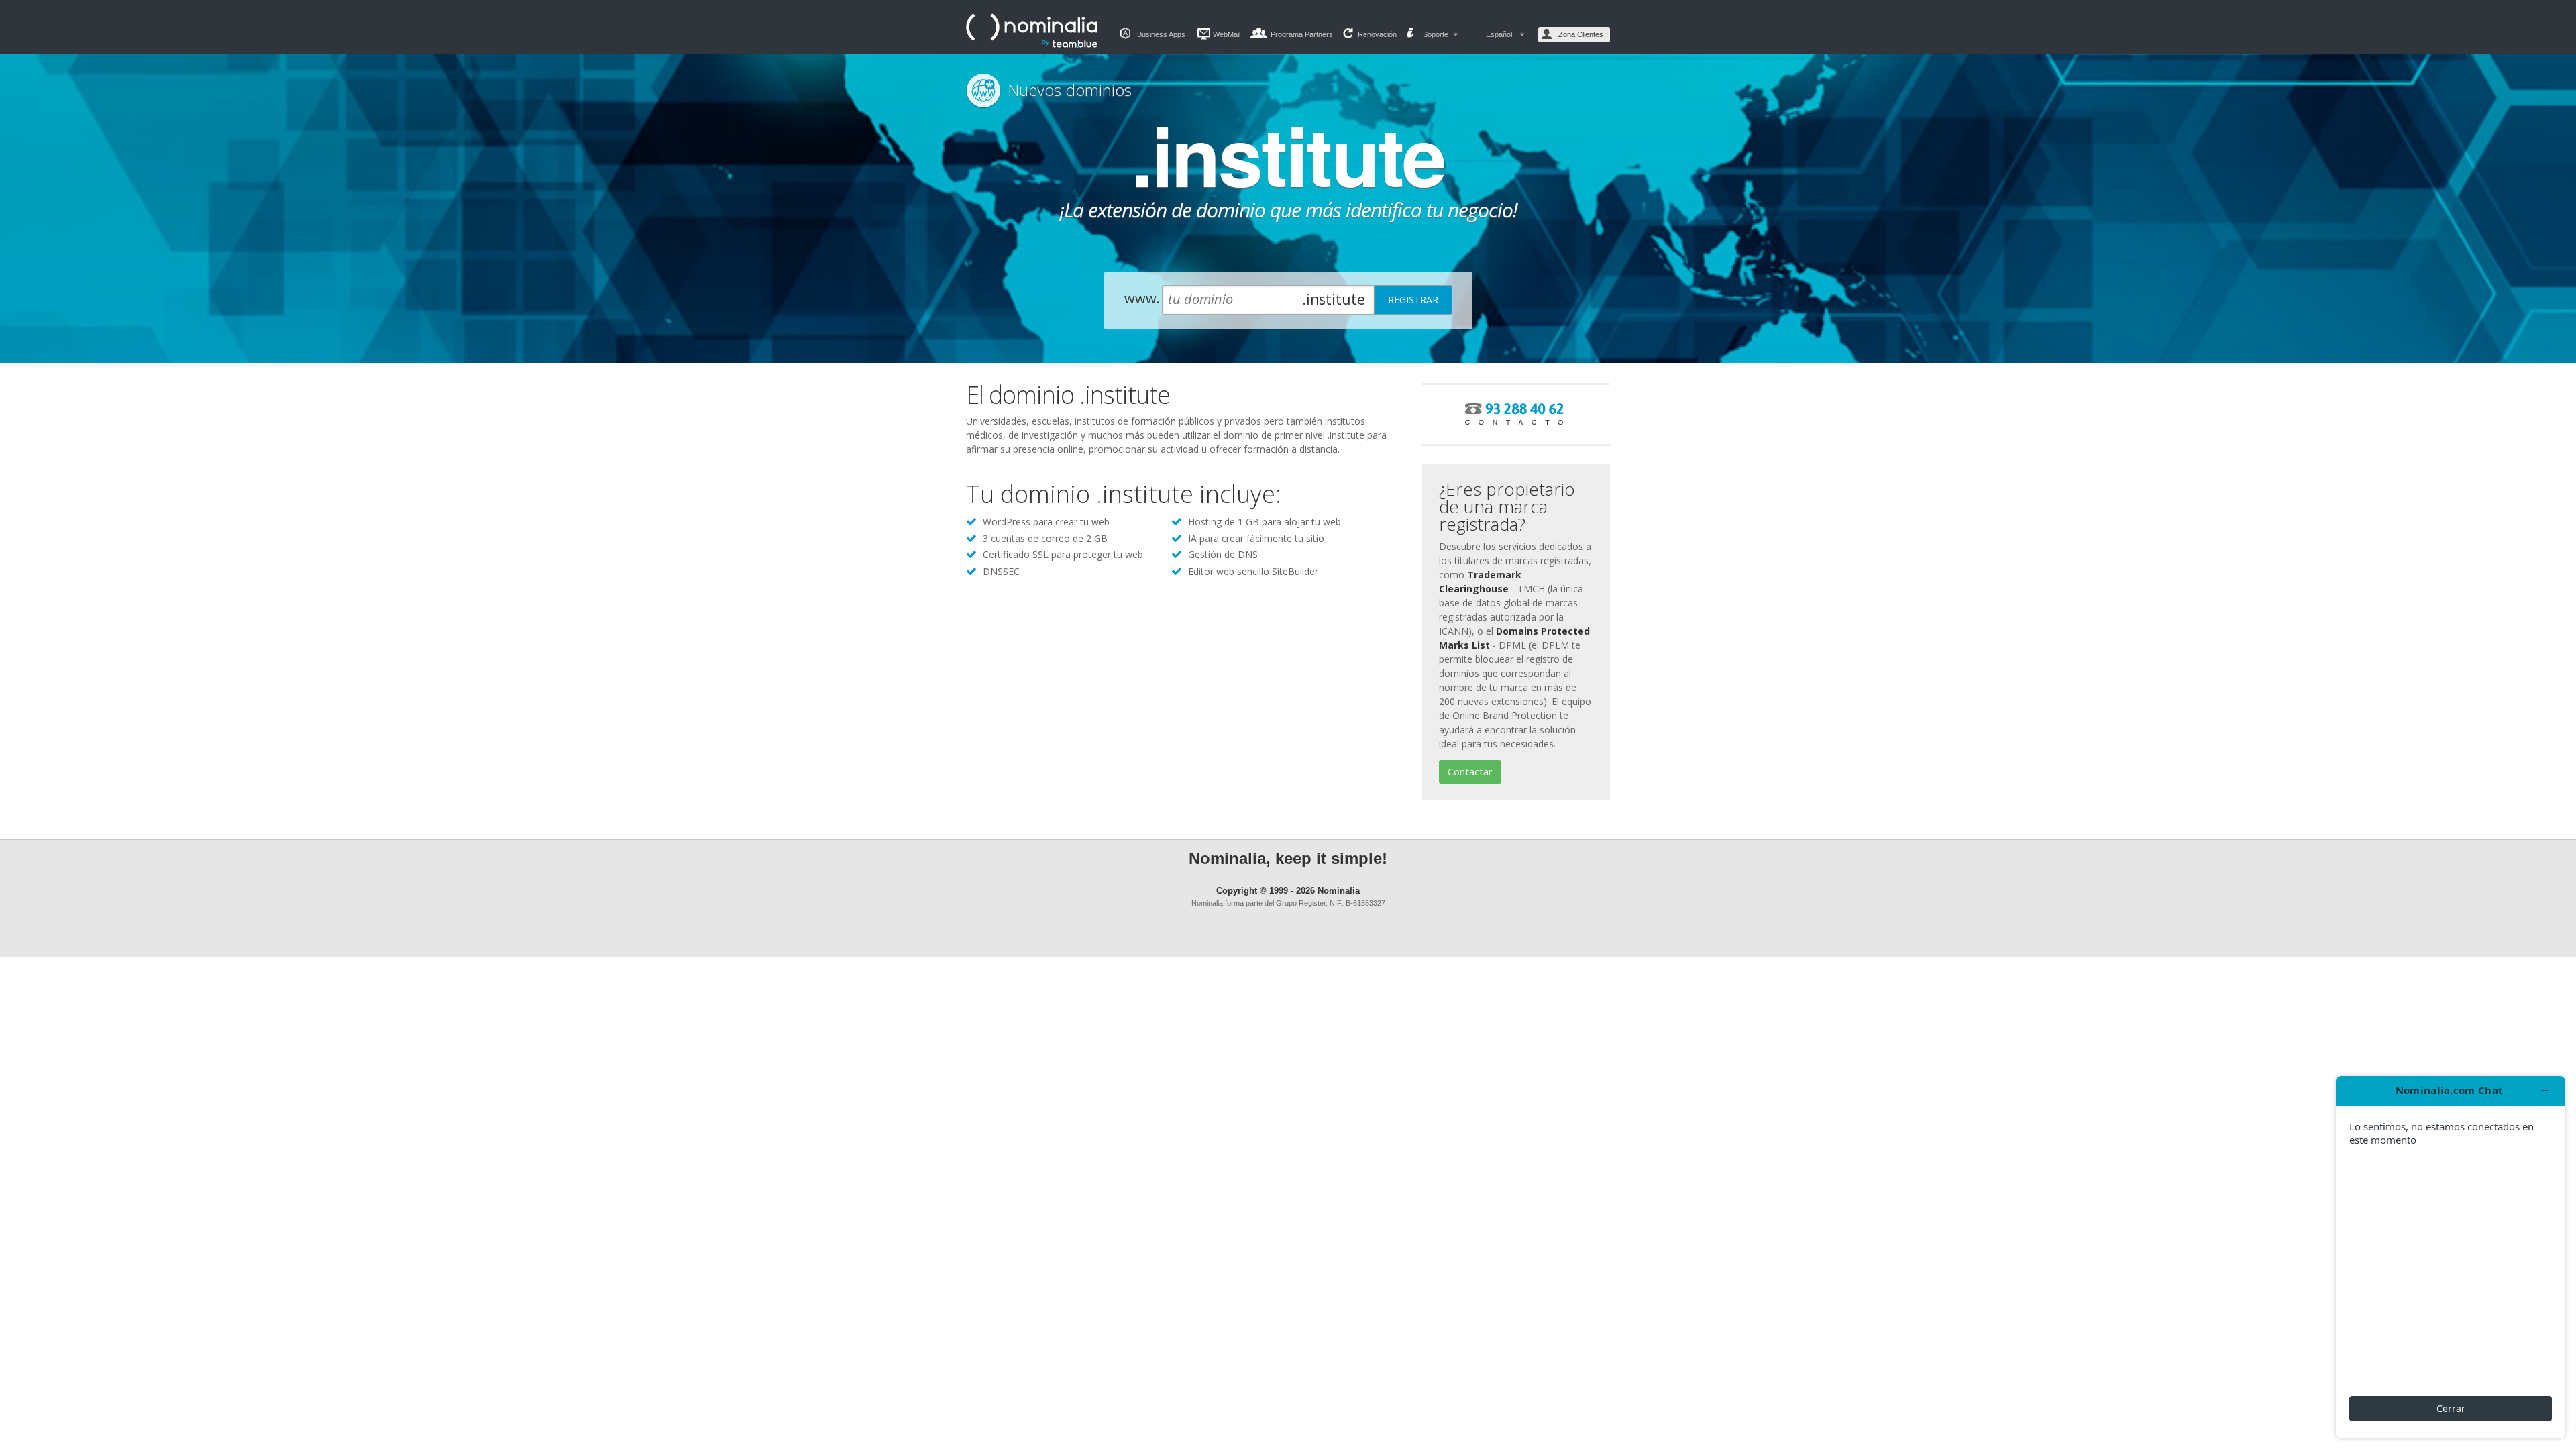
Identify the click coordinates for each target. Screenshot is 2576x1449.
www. (1142, 298)
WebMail (1227, 34)
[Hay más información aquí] (2451, 1257)
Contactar (1470, 771)
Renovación (1377, 34)
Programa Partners (1302, 34)
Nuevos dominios (1070, 90)
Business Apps (1161, 34)
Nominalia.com (1033, 31)
